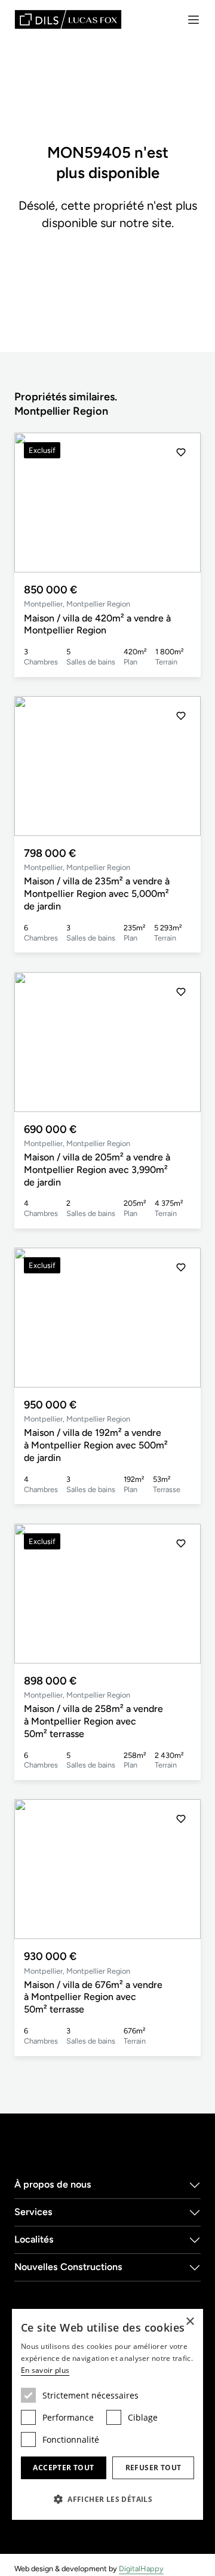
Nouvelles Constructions (68, 2267)
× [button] (190, 2322)
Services (33, 2212)
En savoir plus (45, 2370)
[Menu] (193, 20)
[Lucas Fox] (68, 19)
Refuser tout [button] (153, 2468)
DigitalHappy (141, 2569)
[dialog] (107, 2414)
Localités (34, 2239)
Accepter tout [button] (63, 2468)
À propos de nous (53, 2184)
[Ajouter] (181, 452)
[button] (181, 503)
